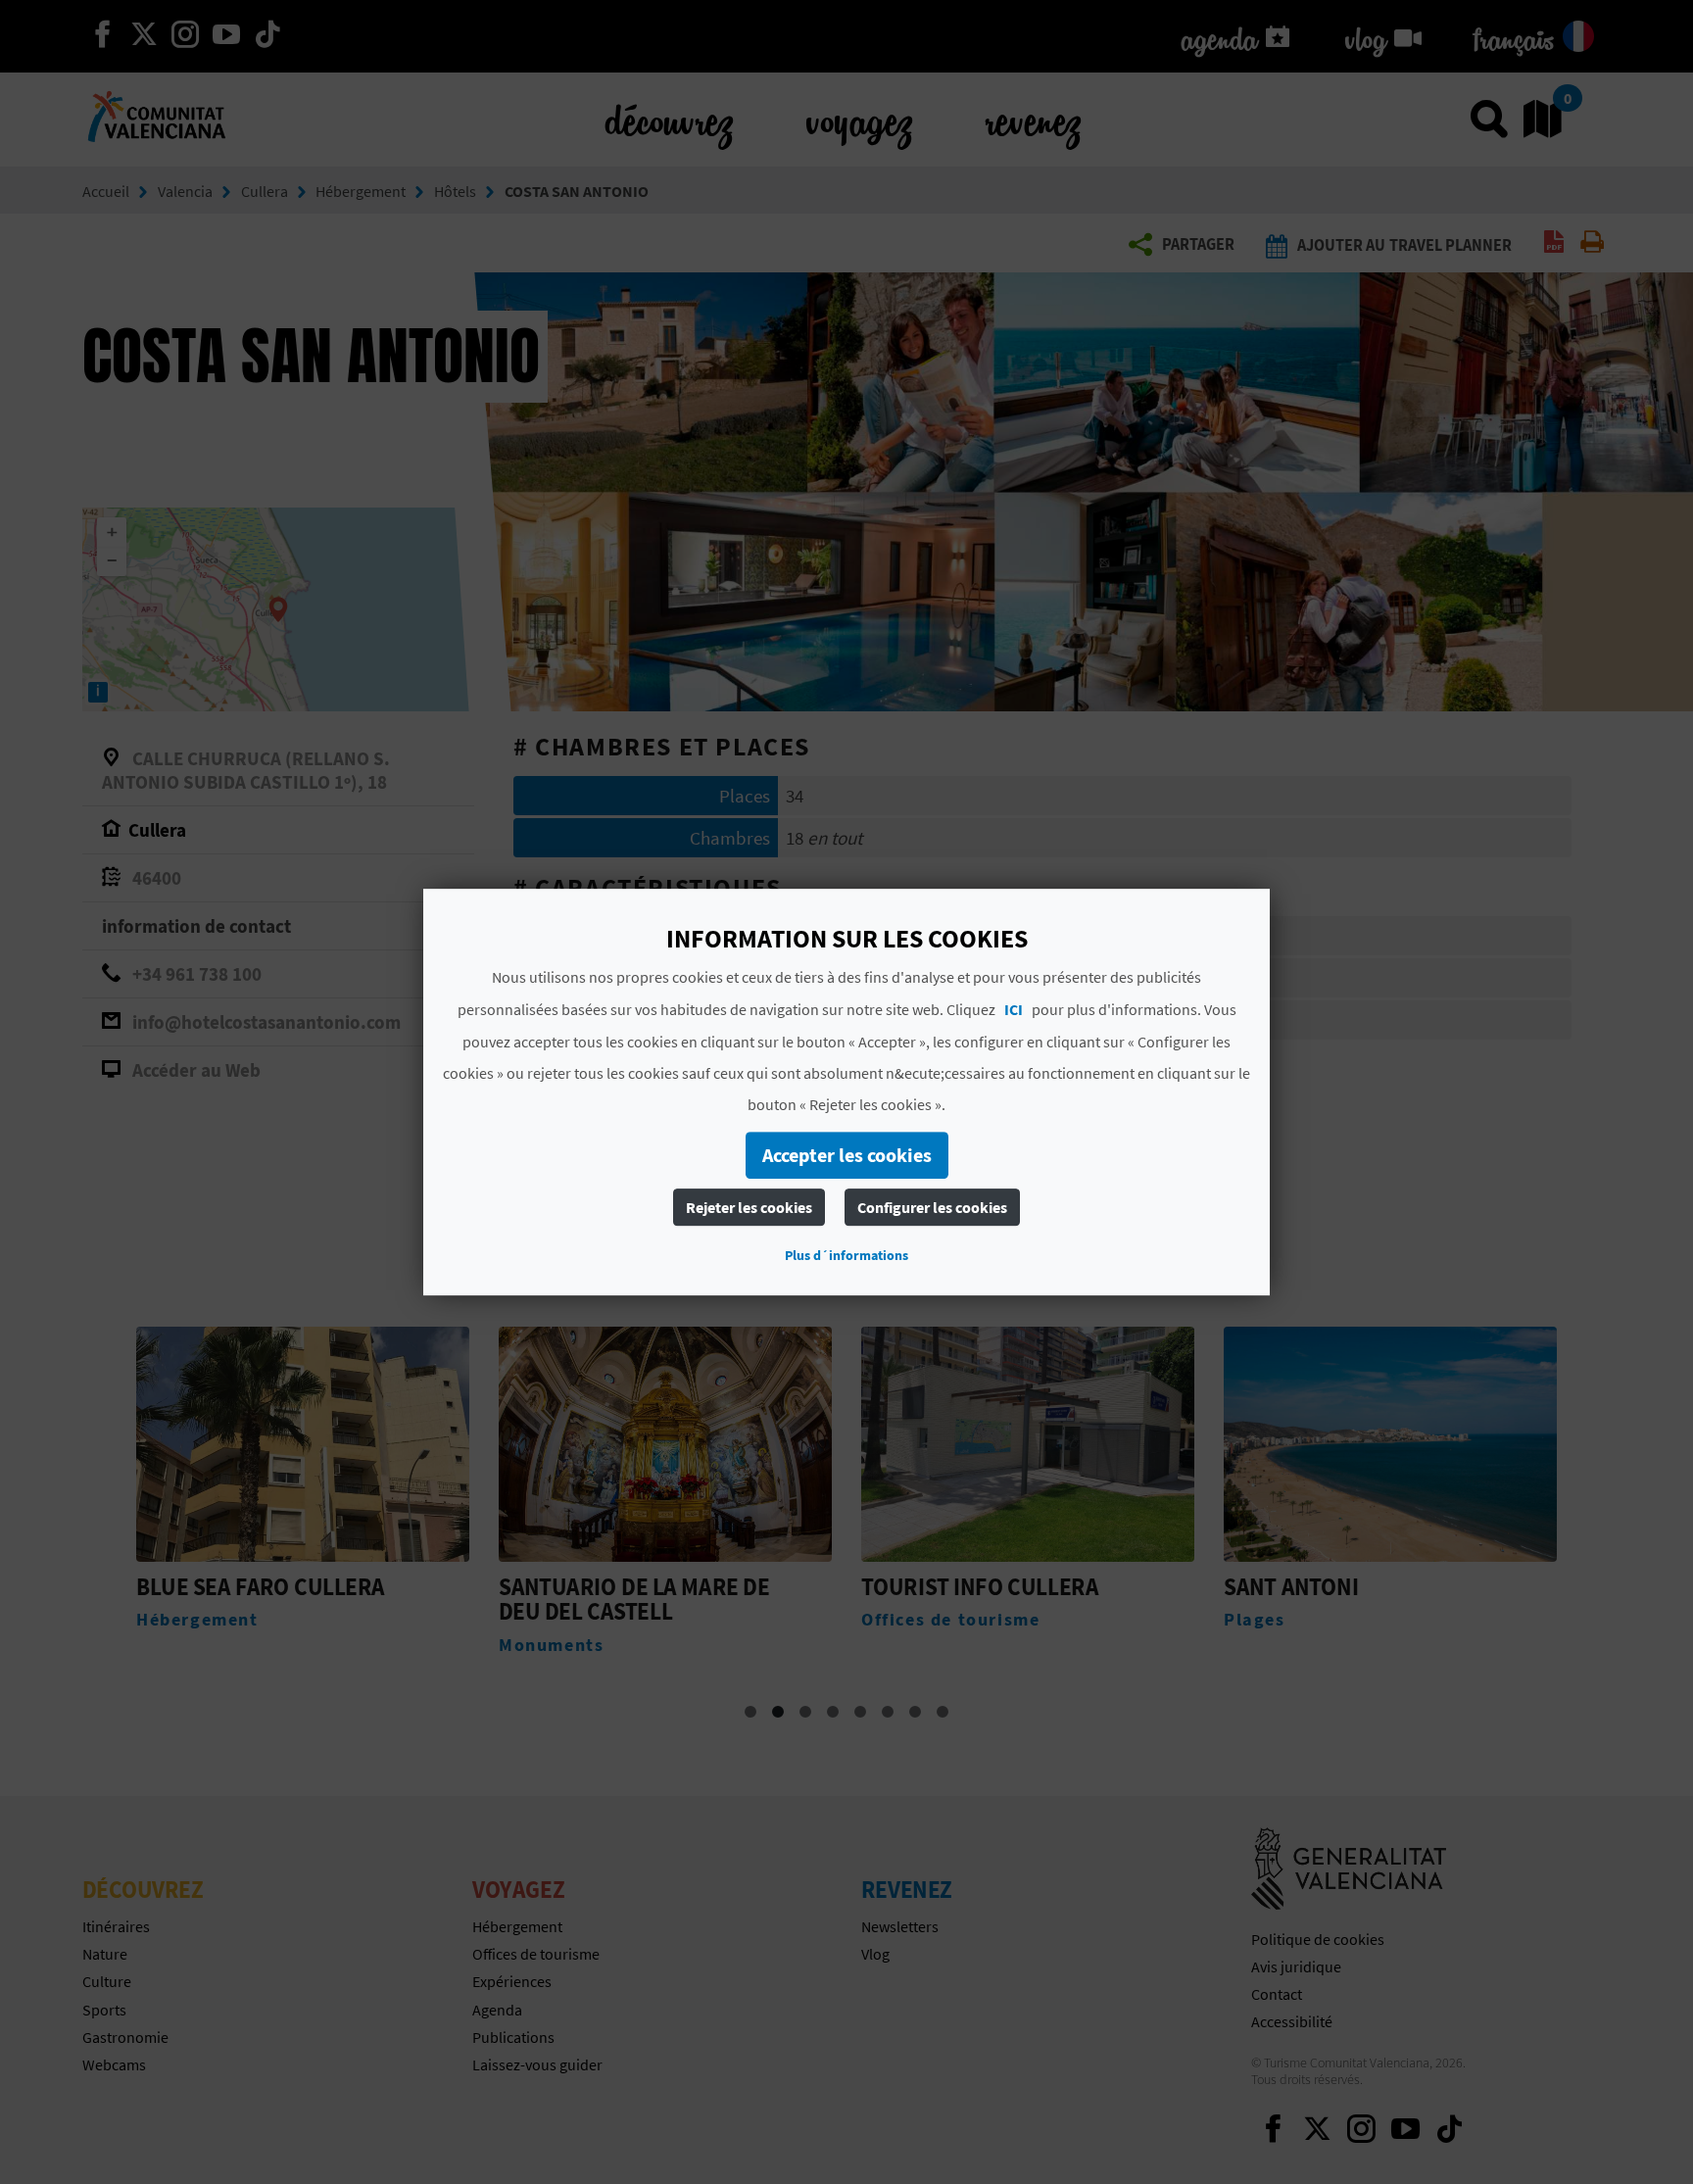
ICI (1014, 1009)
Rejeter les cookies (749, 1207)
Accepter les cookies (847, 1155)
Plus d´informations (846, 1255)
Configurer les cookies (932, 1207)
